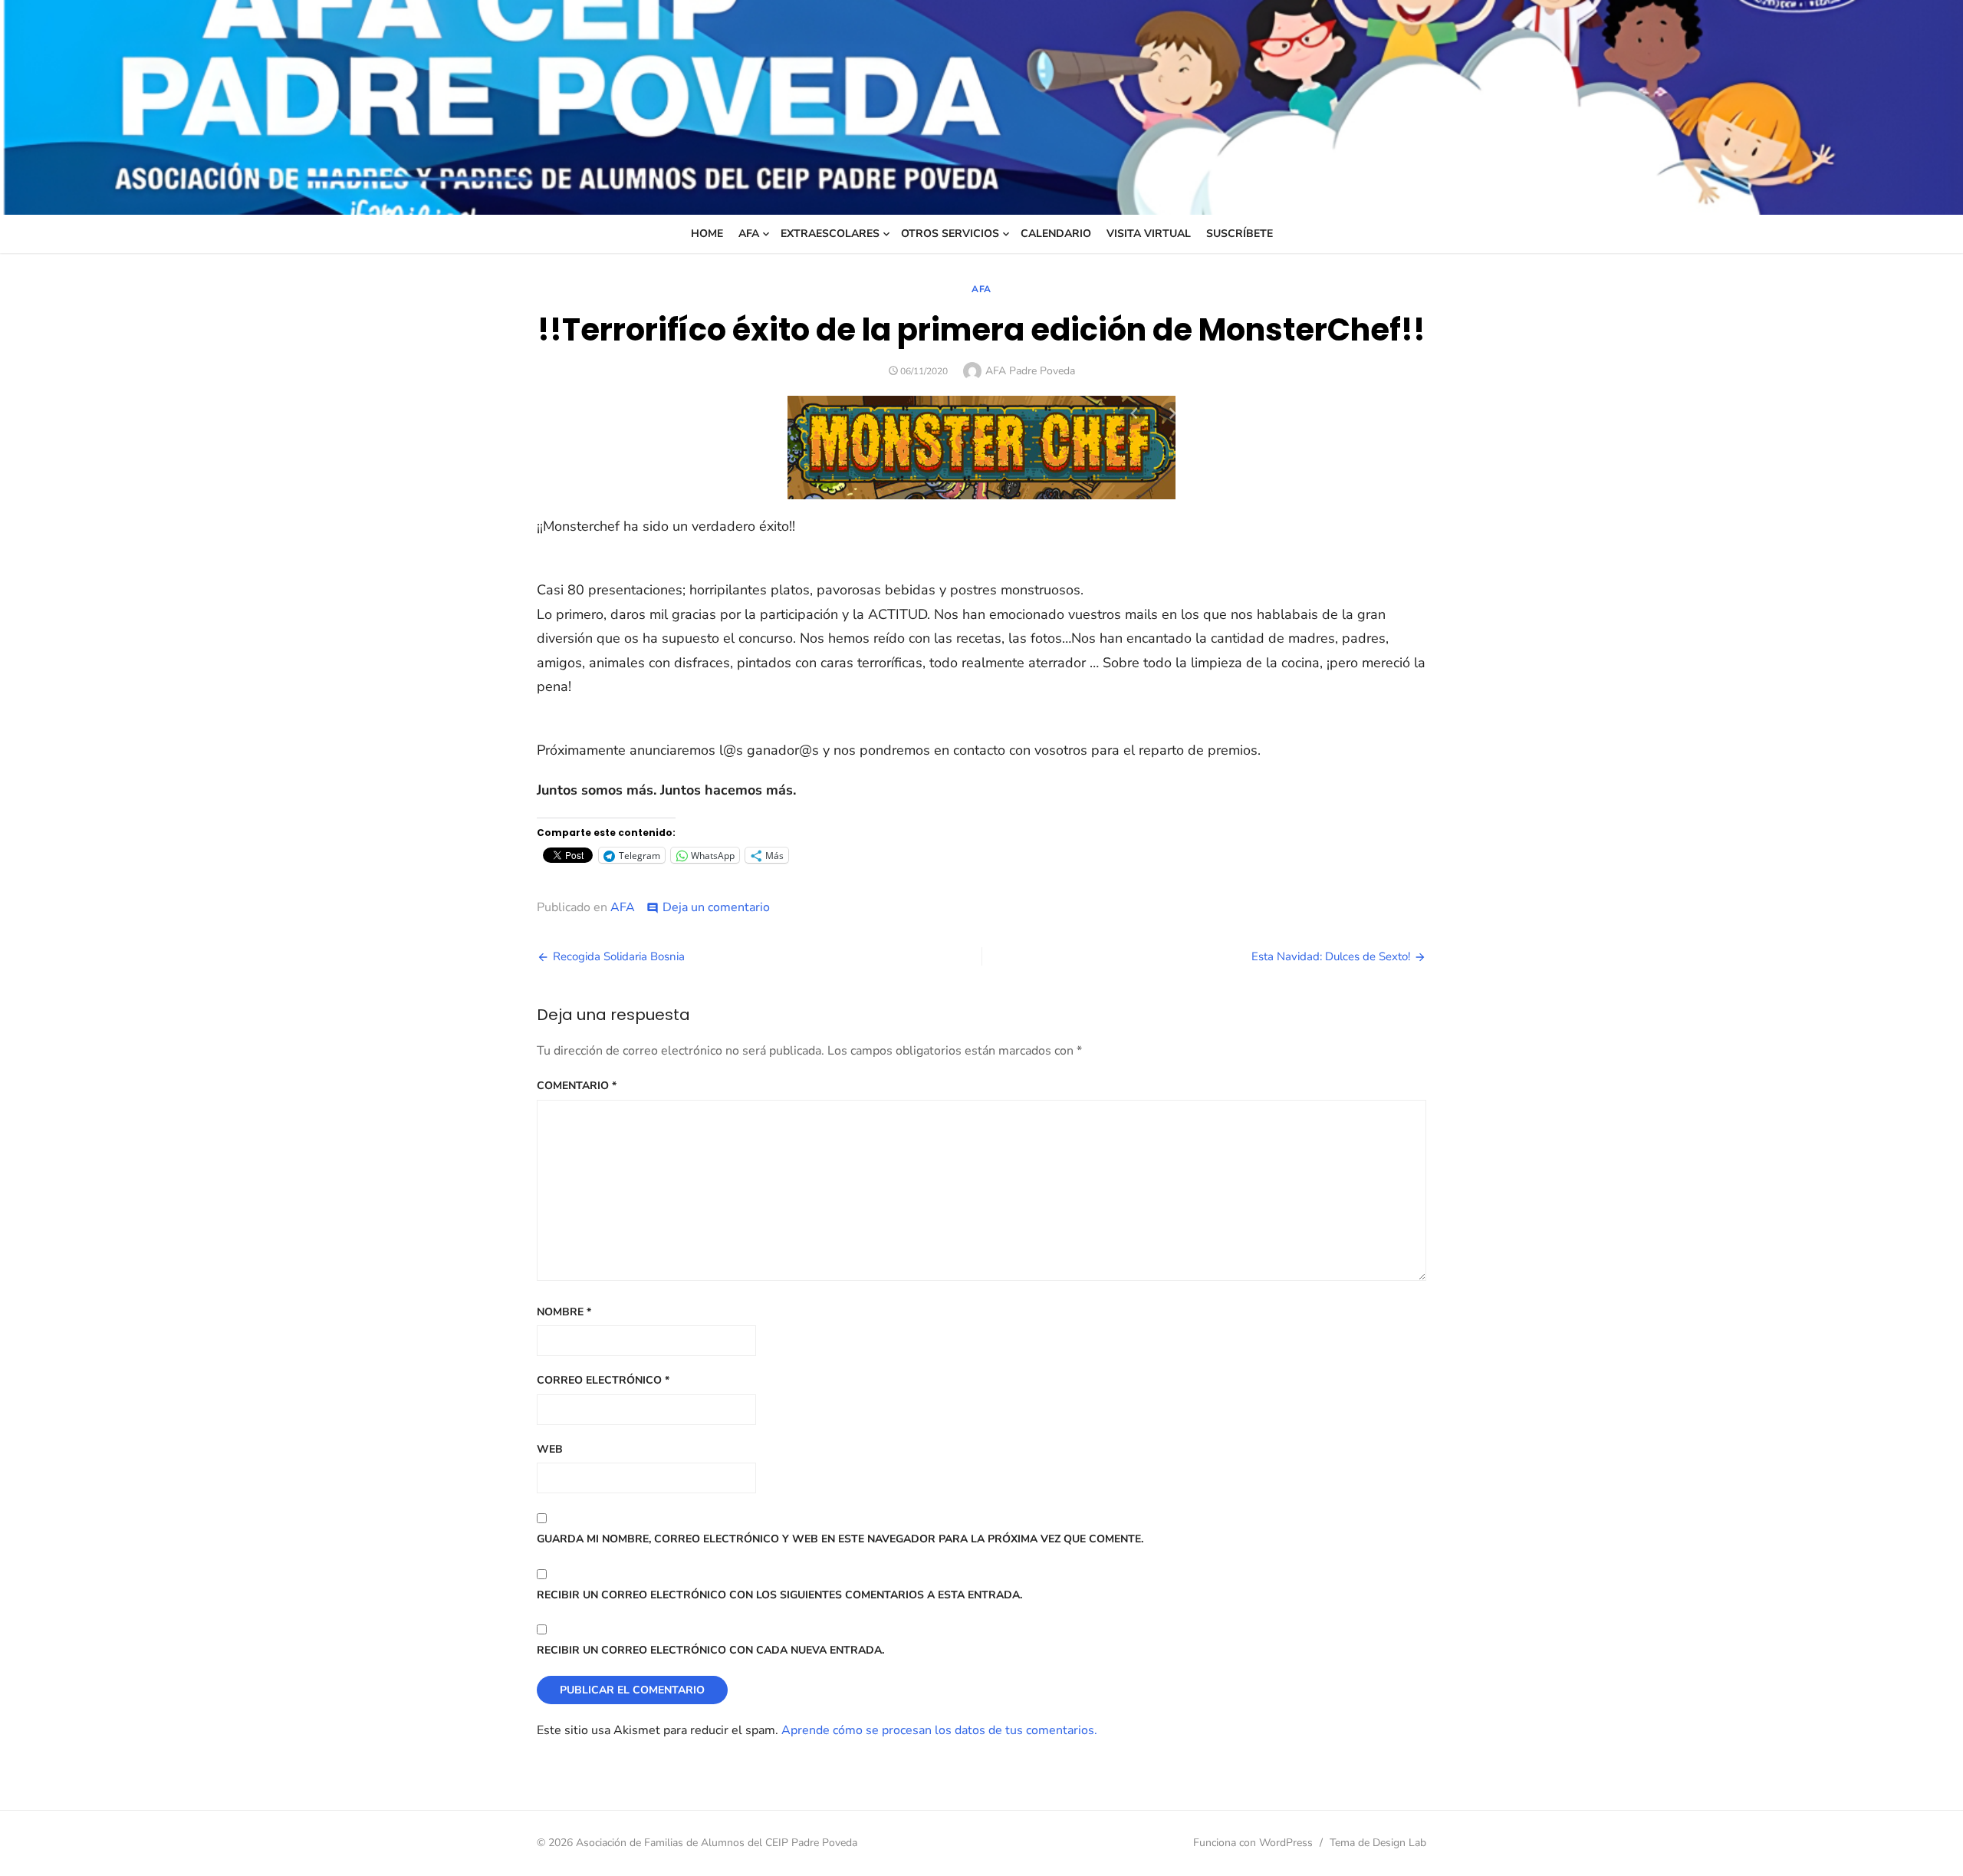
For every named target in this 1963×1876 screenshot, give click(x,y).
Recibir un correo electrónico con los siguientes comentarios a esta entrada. (779, 1595)
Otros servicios (950, 234)
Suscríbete (1240, 234)
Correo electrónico (603, 1380)
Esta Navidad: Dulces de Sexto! (1331, 956)
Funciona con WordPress (1253, 1843)
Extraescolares (830, 234)
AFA (749, 234)
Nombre (564, 1312)
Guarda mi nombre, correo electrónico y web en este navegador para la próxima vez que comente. (840, 1539)
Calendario (1056, 234)
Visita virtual (1149, 234)
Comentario (577, 1086)
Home (707, 234)
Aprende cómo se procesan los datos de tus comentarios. (939, 1730)
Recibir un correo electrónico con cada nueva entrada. (710, 1650)
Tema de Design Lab (1378, 1843)
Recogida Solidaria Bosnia (619, 956)
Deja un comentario (716, 907)
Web (550, 1449)
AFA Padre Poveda (1030, 371)
